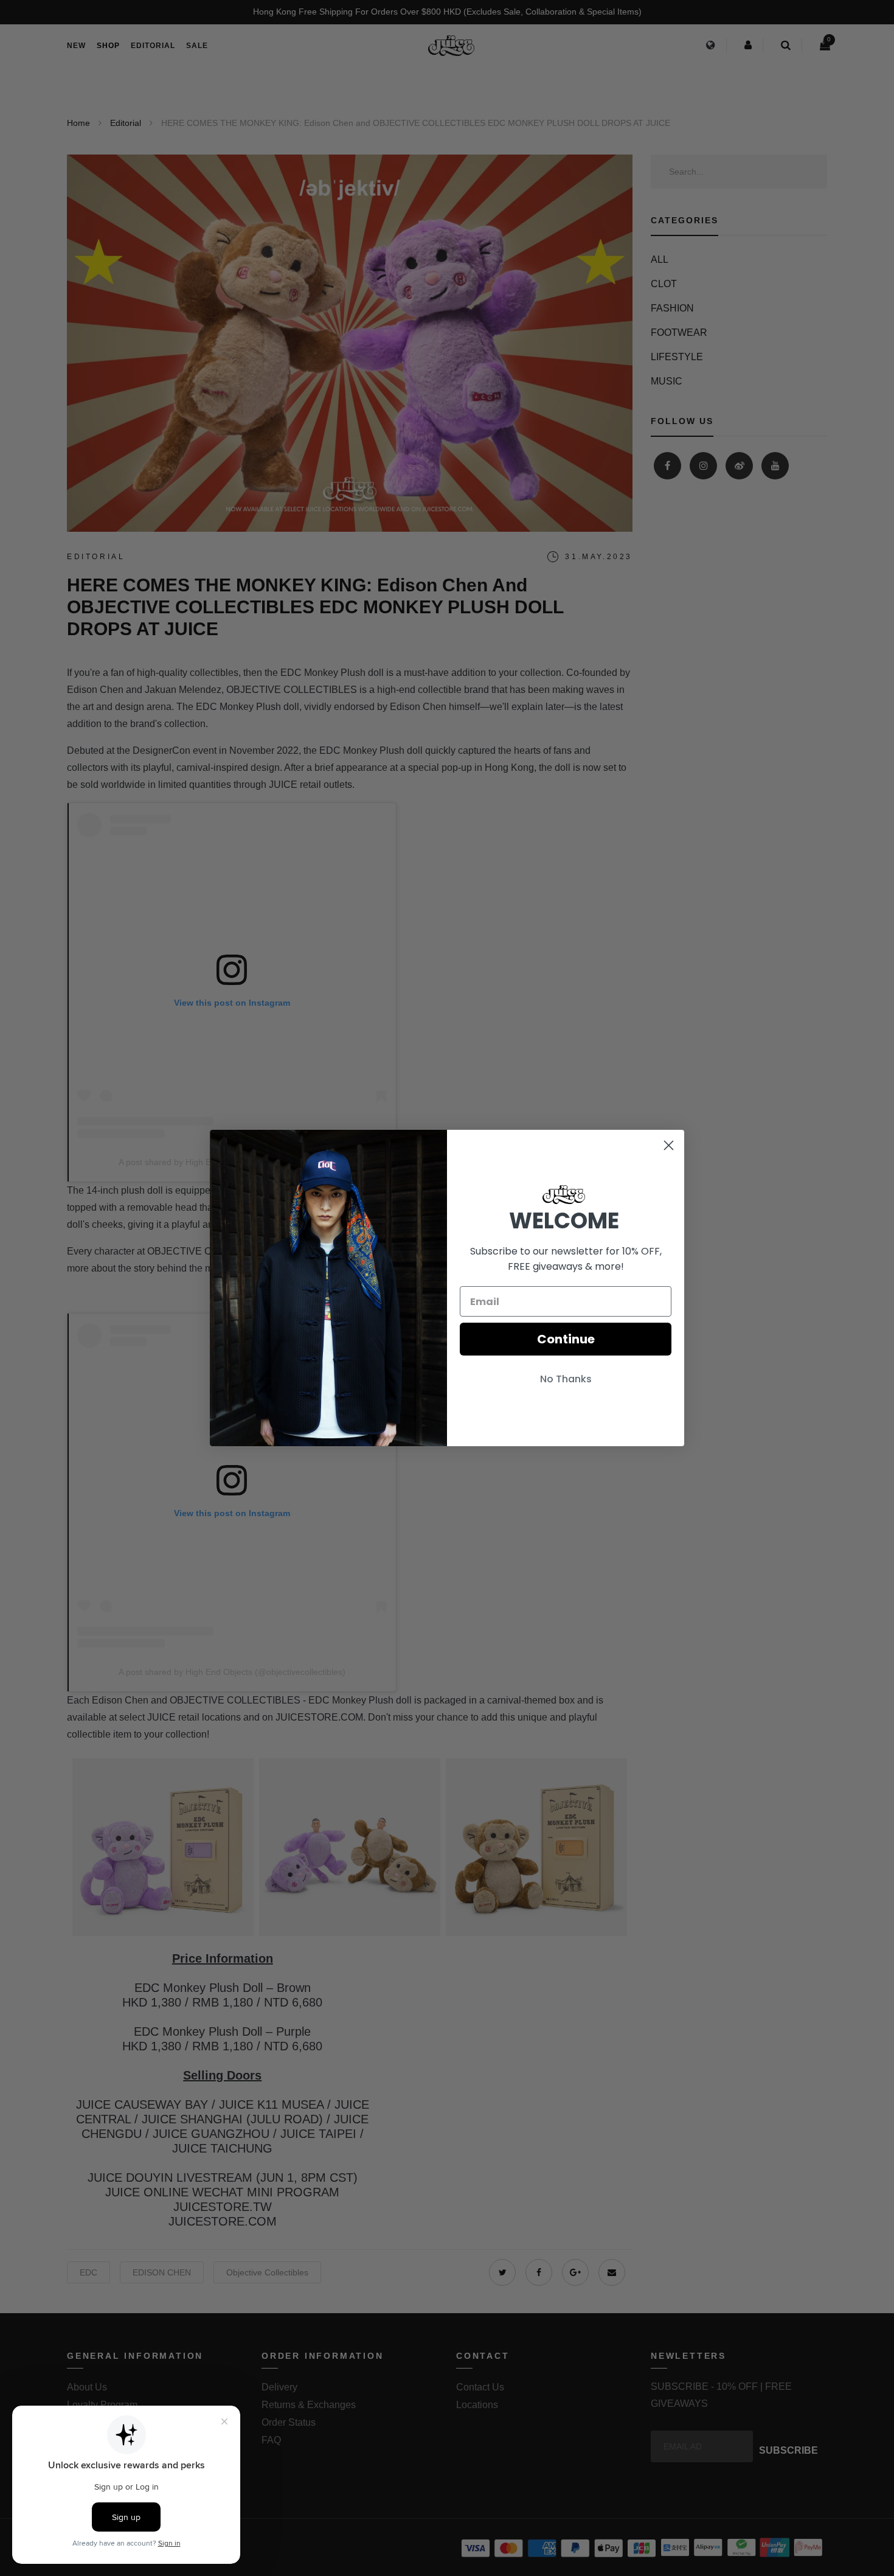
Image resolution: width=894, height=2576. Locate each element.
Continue (566, 1339)
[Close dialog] (669, 1145)
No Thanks (566, 1379)
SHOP (108, 46)
